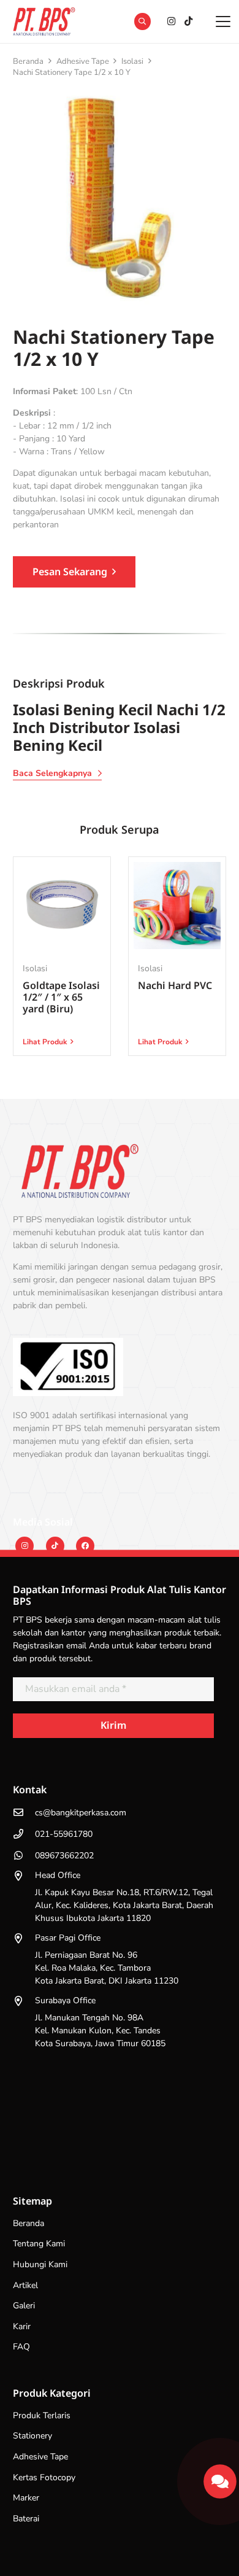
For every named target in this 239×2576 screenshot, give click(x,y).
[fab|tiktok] (55, 1546)
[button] (142, 21)
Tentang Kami (39, 2244)
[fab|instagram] (25, 1546)
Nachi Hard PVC (175, 985)
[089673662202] (24, 1855)
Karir (22, 2326)
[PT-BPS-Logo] (43, 21)
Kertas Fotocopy (44, 2477)
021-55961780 (64, 1834)
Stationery (32, 2436)
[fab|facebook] (85, 1546)
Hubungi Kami (40, 2264)
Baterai (26, 2519)
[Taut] (220, 2477)
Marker (26, 2498)
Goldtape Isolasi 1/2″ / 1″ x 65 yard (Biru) (61, 997)
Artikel (25, 2285)
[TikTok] (188, 21)
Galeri (24, 2306)
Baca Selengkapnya (52, 773)
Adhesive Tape (83, 61)
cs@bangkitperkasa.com (81, 1813)
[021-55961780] (24, 1834)
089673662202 (64, 1856)
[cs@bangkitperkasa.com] (24, 1812)
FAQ (21, 2347)
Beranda (28, 61)
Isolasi (132, 61)
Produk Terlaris (42, 2415)
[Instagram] (171, 21)
